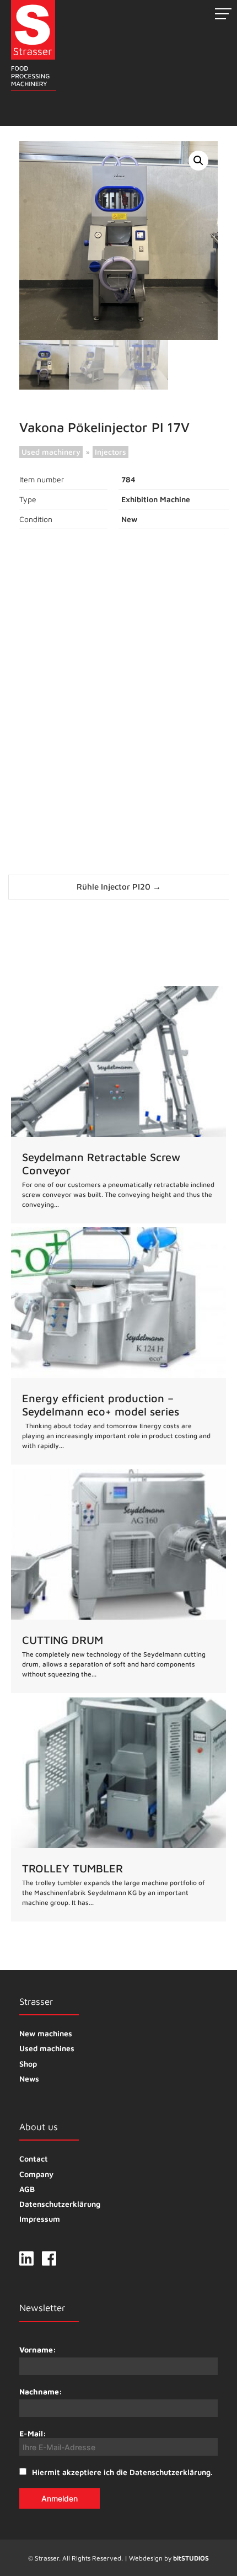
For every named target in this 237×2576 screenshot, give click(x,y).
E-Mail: (33, 2433)
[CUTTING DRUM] (118, 1581)
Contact (34, 2159)
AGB (27, 2189)
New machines (46, 2033)
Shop (28, 2064)
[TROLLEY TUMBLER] (118, 1809)
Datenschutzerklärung (60, 2204)
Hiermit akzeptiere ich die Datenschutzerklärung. (122, 2472)
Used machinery (51, 452)
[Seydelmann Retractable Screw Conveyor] (118, 1105)
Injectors (111, 452)
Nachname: (41, 2391)
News (29, 2079)
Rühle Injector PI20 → (119, 887)
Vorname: (38, 2349)
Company (36, 2174)
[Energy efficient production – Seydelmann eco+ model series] (118, 1346)
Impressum (40, 2219)
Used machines (47, 2048)
